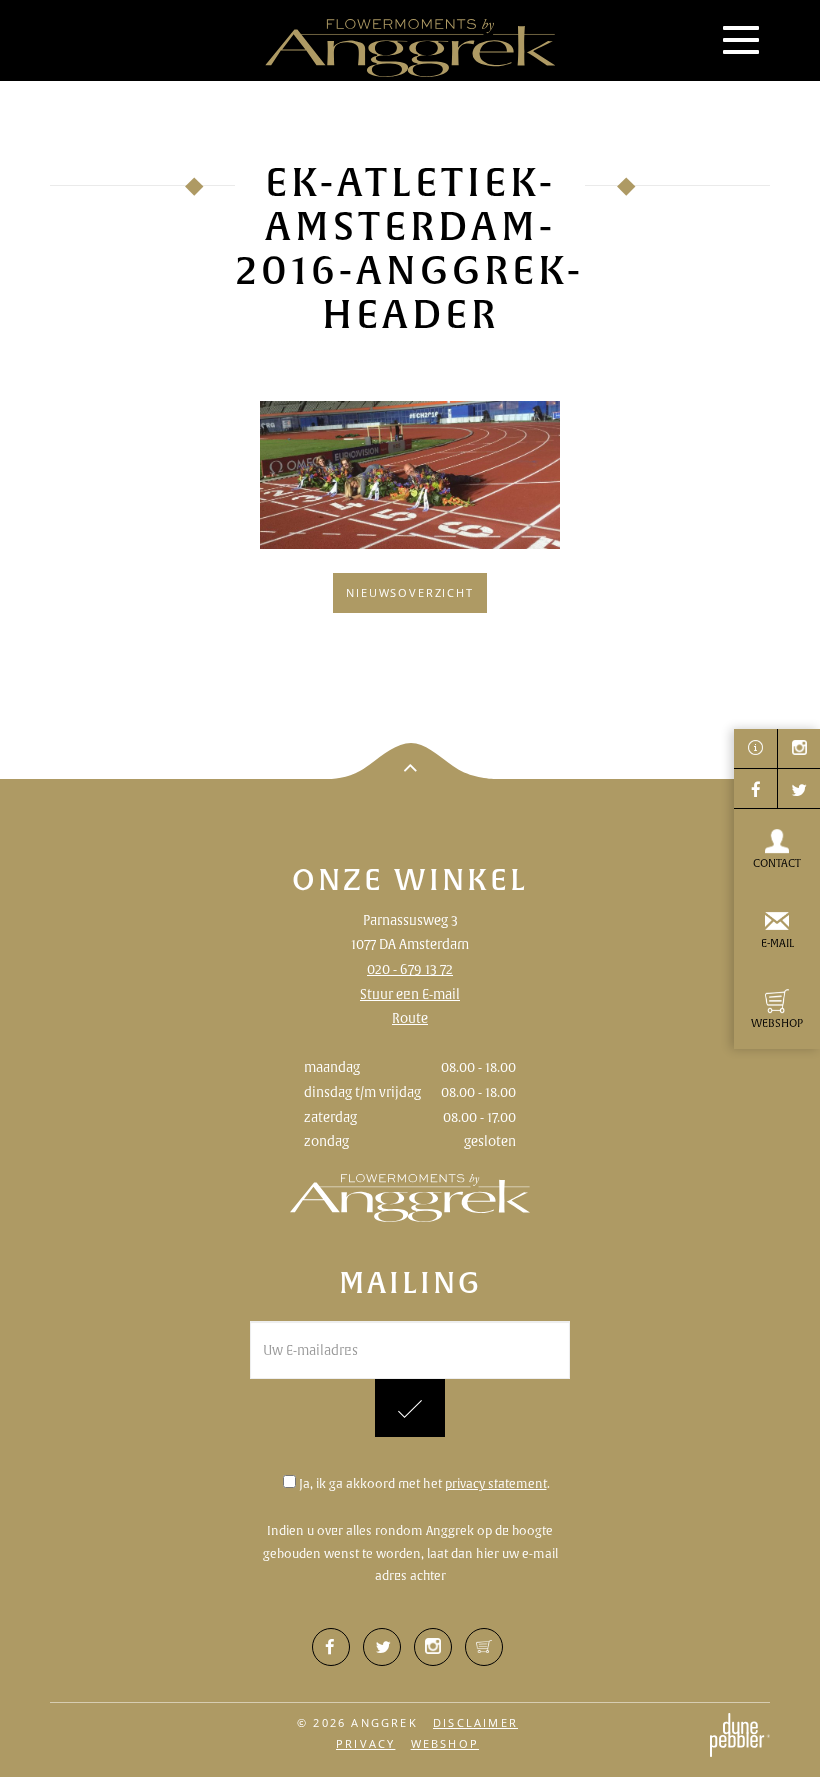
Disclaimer (475, 1722)
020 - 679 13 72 (410, 969)
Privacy (365, 1743)
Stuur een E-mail (410, 994)
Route (410, 1018)
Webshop (445, 1743)
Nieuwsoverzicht (409, 592)
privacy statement (496, 1483)
